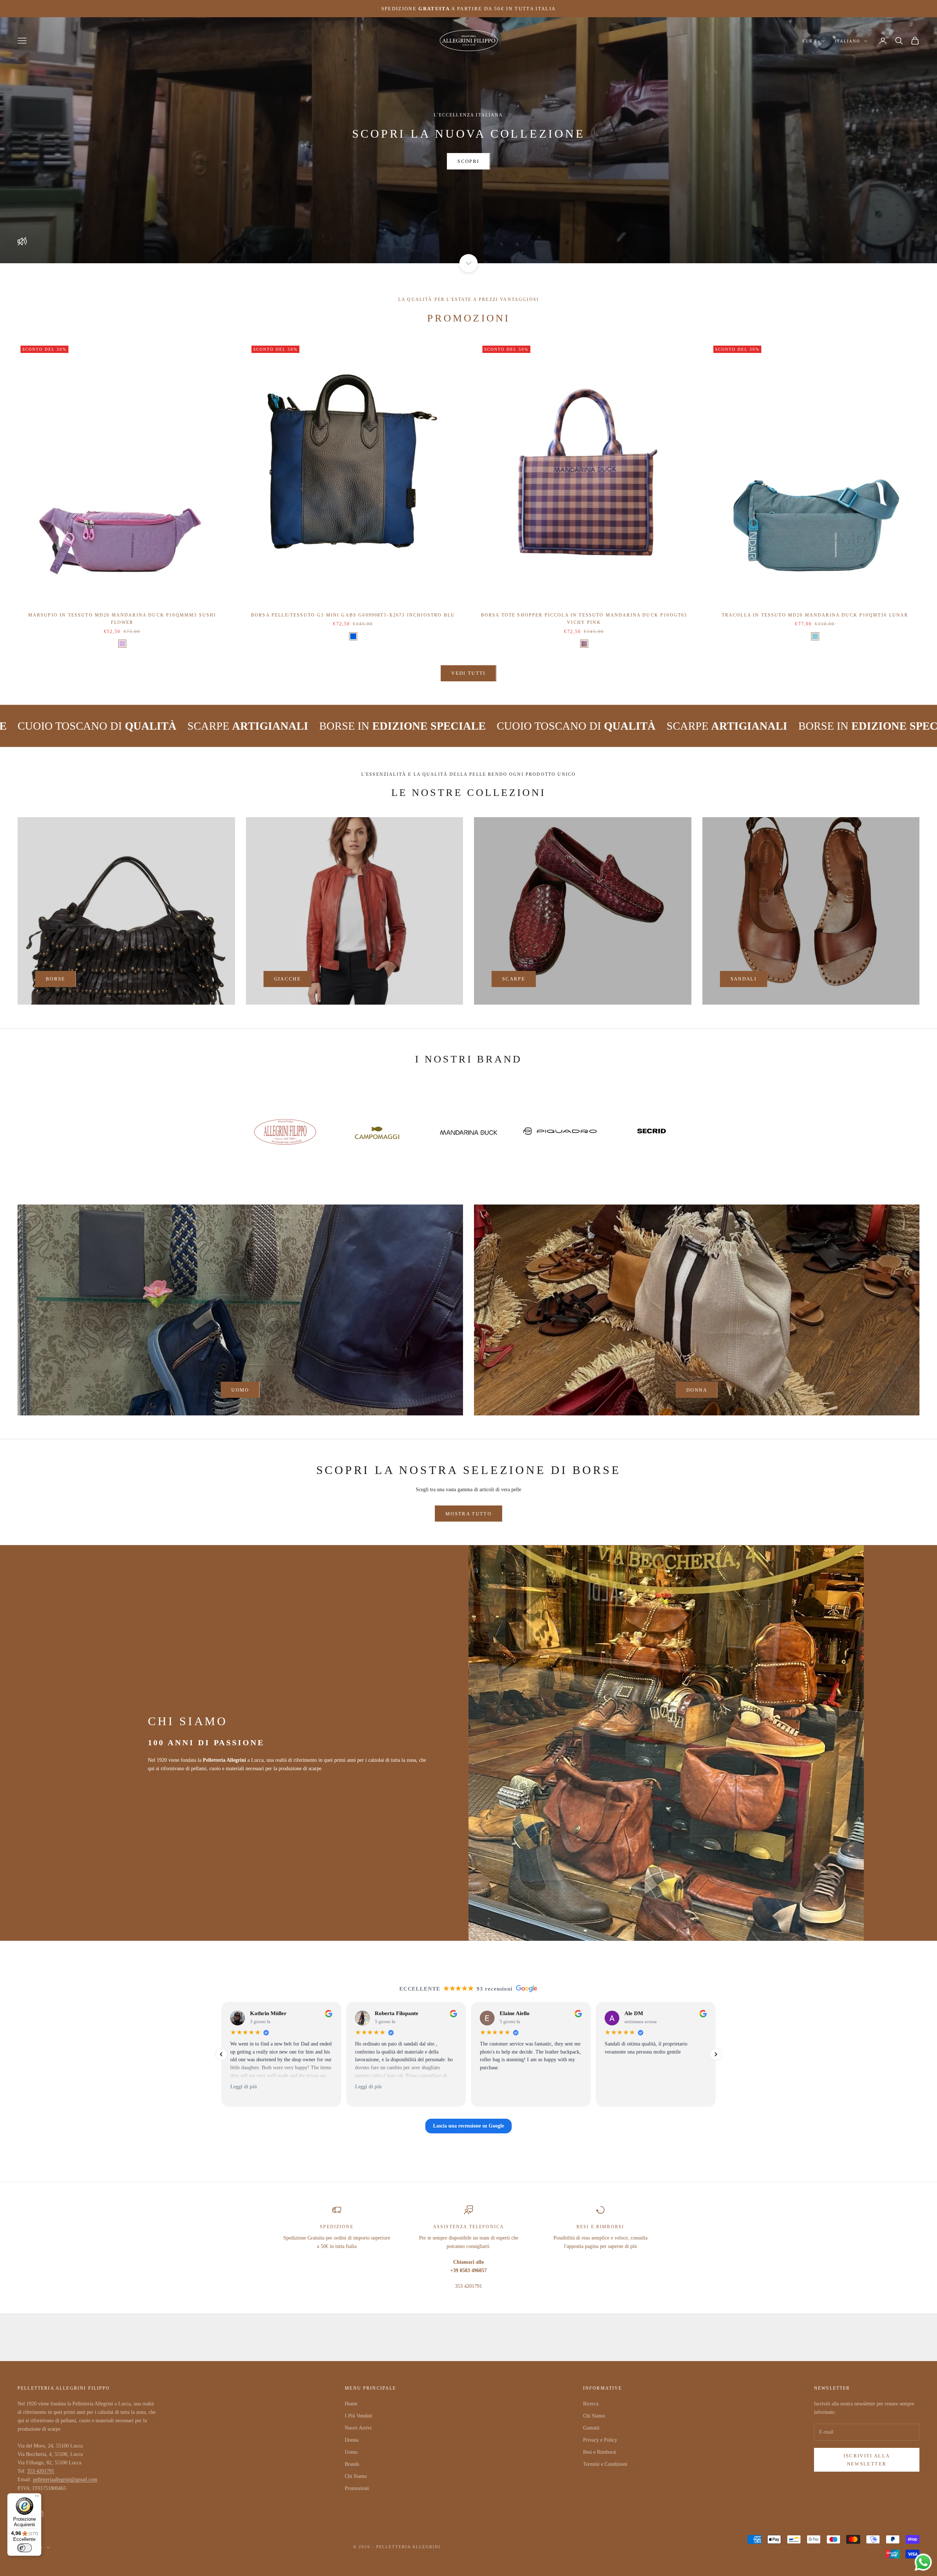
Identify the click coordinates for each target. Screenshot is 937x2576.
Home (351, 2404)
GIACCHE (288, 979)
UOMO (240, 1390)
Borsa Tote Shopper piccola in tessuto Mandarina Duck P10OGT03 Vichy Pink (584, 619)
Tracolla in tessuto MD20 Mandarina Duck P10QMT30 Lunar (815, 615)
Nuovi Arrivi (358, 2428)
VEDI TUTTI (468, 673)
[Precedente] (221, 2054)
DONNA (697, 1390)
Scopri (468, 161)
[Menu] (37, 2498)
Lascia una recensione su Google (468, 2126)
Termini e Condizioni (605, 2464)
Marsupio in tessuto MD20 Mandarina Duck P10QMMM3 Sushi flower (122, 619)
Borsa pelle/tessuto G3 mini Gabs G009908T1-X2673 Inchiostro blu (353, 615)
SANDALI (744, 979)
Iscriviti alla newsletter (867, 2460)
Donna (352, 2440)
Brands (352, 2464)
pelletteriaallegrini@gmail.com (65, 2480)
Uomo (351, 2452)
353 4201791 (41, 2471)
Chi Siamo (356, 2476)
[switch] (25, 2548)
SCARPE (514, 979)
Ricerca (591, 2404)
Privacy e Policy (600, 2440)
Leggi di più (244, 2087)
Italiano (848, 41)
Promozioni (357, 2488)
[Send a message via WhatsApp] (923, 2562)
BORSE (56, 979)
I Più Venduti (359, 2416)
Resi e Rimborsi (600, 2452)
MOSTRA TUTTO (468, 1514)
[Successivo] (716, 2054)
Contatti (591, 2428)
